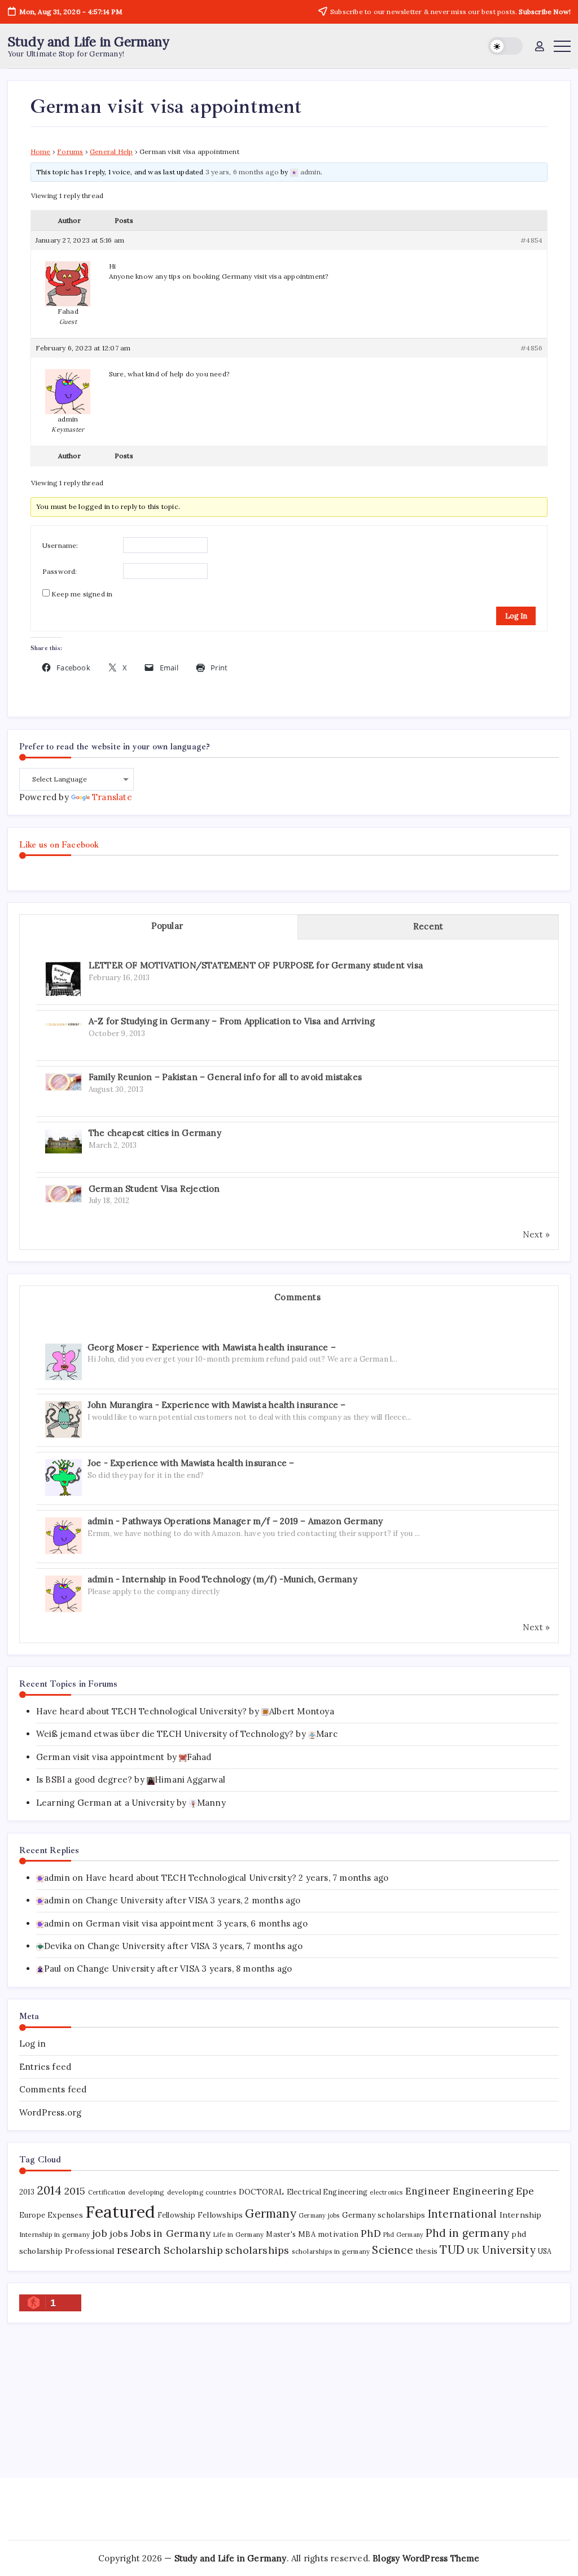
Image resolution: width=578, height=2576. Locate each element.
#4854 (531, 240)
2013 (27, 2192)
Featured (120, 2211)
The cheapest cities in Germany (155, 1133)
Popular (167, 926)
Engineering (483, 2191)
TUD (452, 2250)
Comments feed (53, 2089)
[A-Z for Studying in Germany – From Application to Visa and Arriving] (64, 1023)
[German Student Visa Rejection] (64, 1193)
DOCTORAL (262, 2192)
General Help (111, 152)
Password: (60, 571)
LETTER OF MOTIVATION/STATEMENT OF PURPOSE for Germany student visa (256, 965)
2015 (75, 2191)
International (463, 2214)
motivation (338, 2234)
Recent (428, 926)
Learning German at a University (105, 1803)
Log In (516, 616)
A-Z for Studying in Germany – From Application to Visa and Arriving (232, 1021)
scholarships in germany (331, 2251)
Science (392, 2250)
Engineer (428, 2191)
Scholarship (193, 2250)
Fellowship (176, 2215)
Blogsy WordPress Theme (426, 2558)
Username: (60, 545)
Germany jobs (319, 2215)
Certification (107, 2192)
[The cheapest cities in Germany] (64, 1140)
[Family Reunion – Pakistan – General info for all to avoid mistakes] (64, 1081)
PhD (371, 2233)
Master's (281, 2234)
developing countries (202, 2192)
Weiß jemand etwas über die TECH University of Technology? (165, 1734)
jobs (119, 2233)
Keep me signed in (82, 594)
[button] (505, 46)
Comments (297, 1297)
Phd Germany (403, 2235)
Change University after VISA (147, 1900)
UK (473, 2251)
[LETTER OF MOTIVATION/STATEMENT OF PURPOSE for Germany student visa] (63, 979)
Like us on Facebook (59, 845)
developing (146, 2192)
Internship (521, 2215)
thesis (426, 2251)
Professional (89, 2251)
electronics (386, 2192)
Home (41, 152)
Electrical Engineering (327, 2192)
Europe (32, 2215)
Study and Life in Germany (89, 41)
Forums (70, 152)
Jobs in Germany (170, 2233)
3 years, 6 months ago (242, 172)
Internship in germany (54, 2234)
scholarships (257, 2250)
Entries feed (45, 2067)
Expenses (65, 2215)
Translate (112, 797)
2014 (50, 2190)
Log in (32, 2044)
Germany (270, 2213)
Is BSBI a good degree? (84, 1779)
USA (545, 2251)
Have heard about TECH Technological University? (141, 1711)
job (100, 2233)
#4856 (531, 348)
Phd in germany (467, 2233)
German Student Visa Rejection (154, 1189)
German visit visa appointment (100, 1757)
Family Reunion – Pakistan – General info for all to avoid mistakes (225, 1077)
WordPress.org (51, 2112)
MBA (307, 2234)
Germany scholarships (384, 2215)
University (509, 2250)
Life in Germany (238, 2234)
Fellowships (220, 2215)
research (139, 2250)
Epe (525, 2191)
